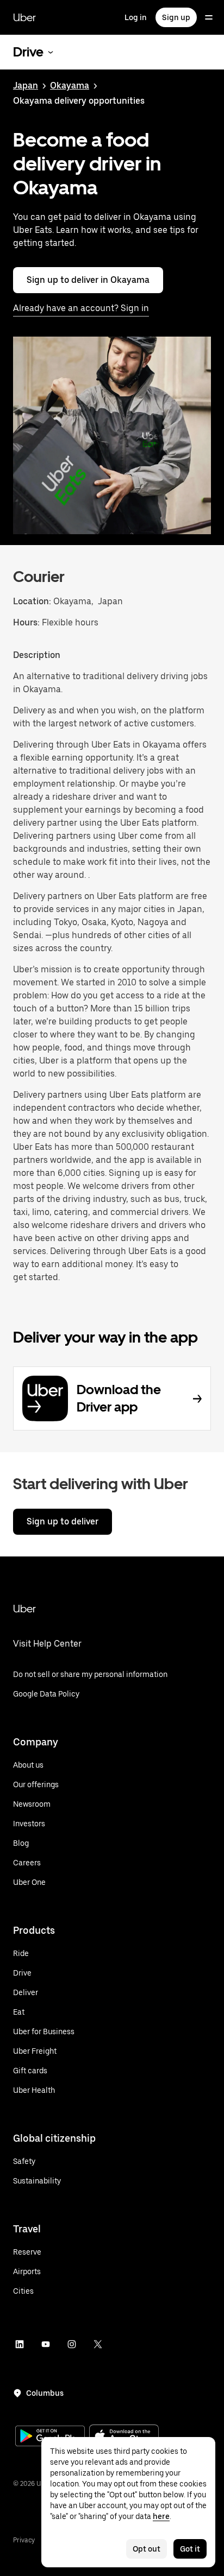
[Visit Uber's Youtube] (46, 2344)
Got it (190, 2549)
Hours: (27, 622)
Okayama (70, 86)
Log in (136, 17)
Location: (32, 601)
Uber (24, 17)
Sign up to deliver (63, 1521)
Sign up (176, 17)
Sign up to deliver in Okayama (88, 280)
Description (37, 655)
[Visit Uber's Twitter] (98, 2344)
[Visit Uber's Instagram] (72, 2344)
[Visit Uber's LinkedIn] (20, 2344)
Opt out (147, 2549)
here (161, 2516)
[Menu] (209, 17)
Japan (26, 86)
